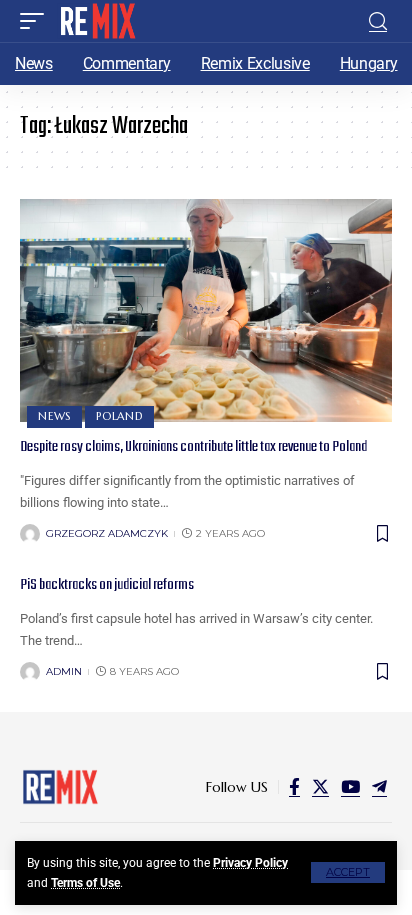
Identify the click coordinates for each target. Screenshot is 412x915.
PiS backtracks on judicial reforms (107, 585)
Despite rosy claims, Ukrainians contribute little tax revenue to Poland (193, 447)
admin (64, 671)
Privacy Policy (250, 863)
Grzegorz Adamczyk (107, 533)
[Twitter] (320, 787)
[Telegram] (379, 787)
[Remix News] (96, 21)
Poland (119, 416)
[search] (378, 21)
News (54, 416)
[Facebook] (294, 787)
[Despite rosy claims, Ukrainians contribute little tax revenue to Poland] (206, 310)
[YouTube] (350, 787)
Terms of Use (85, 883)
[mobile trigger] (37, 21)
